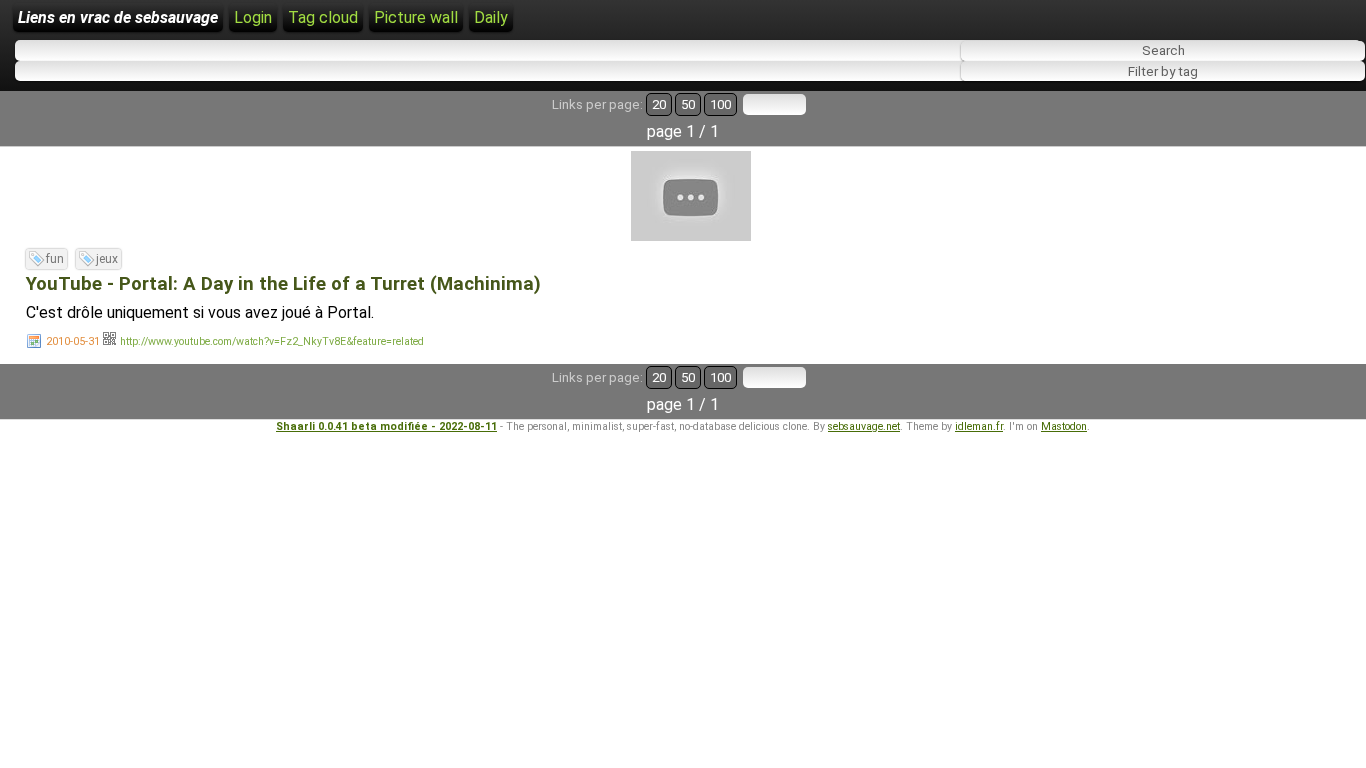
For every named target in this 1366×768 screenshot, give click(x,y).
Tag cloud (323, 17)
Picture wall (416, 17)
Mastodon (1064, 426)
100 (720, 104)
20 (659, 104)
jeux (107, 259)
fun (55, 259)
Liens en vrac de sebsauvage (118, 17)
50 (688, 104)
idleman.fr (979, 426)
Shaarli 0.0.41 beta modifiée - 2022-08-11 (386, 426)
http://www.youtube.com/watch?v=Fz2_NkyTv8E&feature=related (272, 341)
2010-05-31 (73, 341)
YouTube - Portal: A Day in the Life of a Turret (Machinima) (283, 284)
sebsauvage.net (864, 426)
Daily (491, 17)
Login (253, 17)
